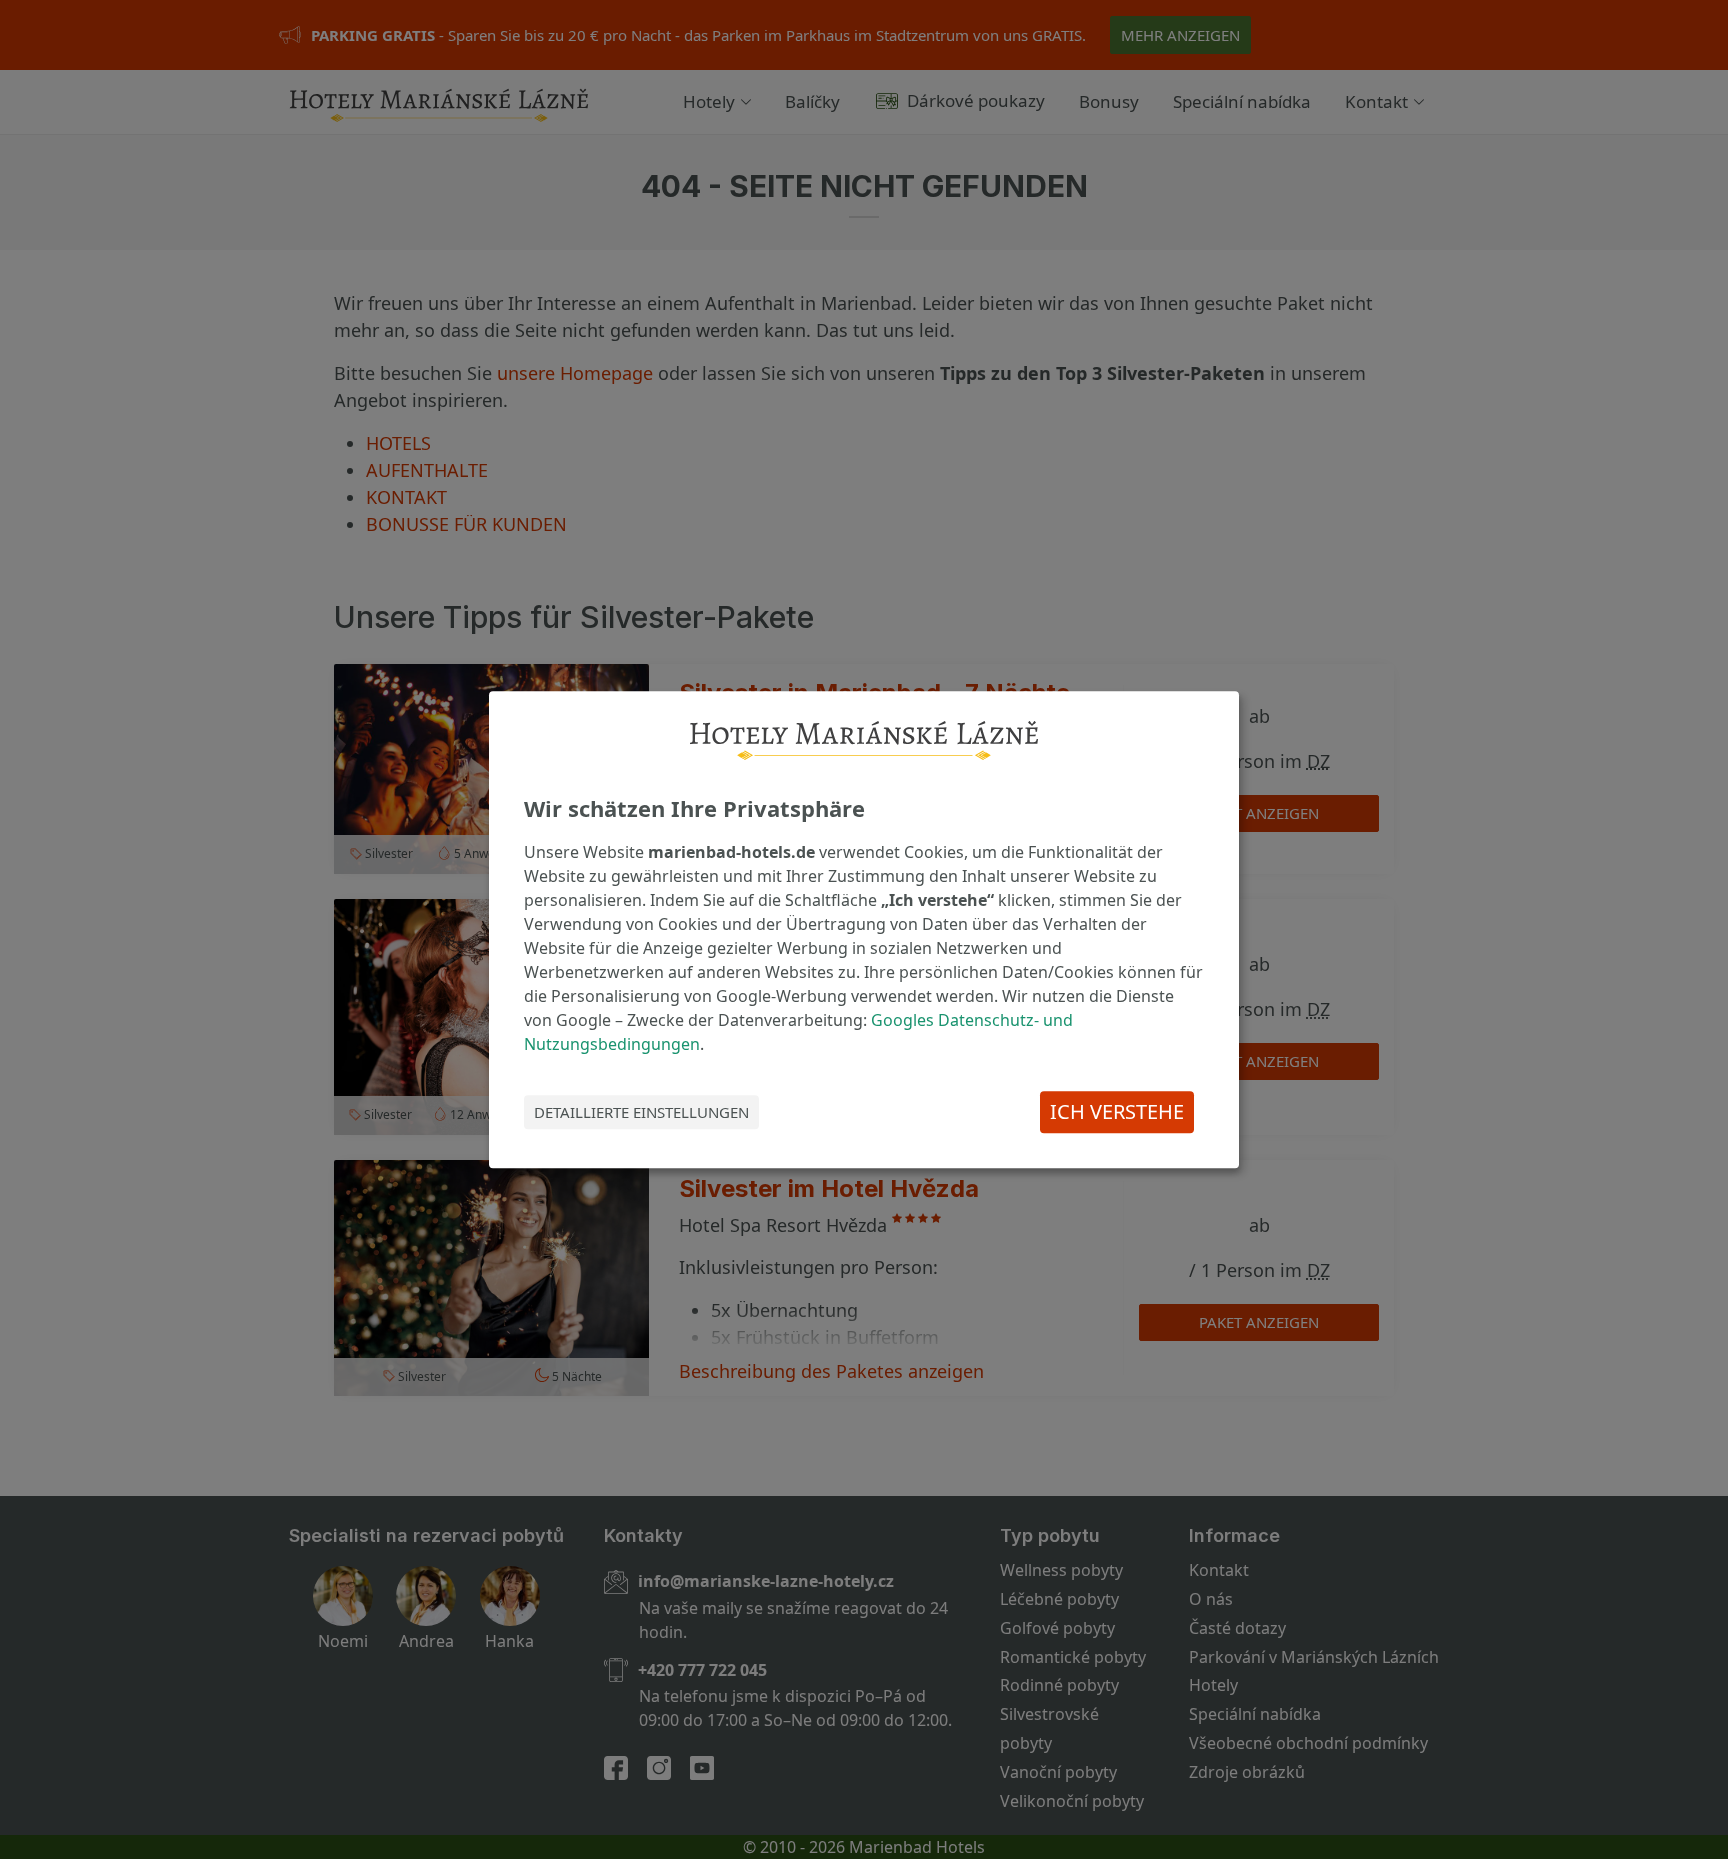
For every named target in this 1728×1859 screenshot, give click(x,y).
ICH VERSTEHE (1117, 1111)
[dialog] (864, 930)
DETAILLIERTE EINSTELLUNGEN (641, 1112)
